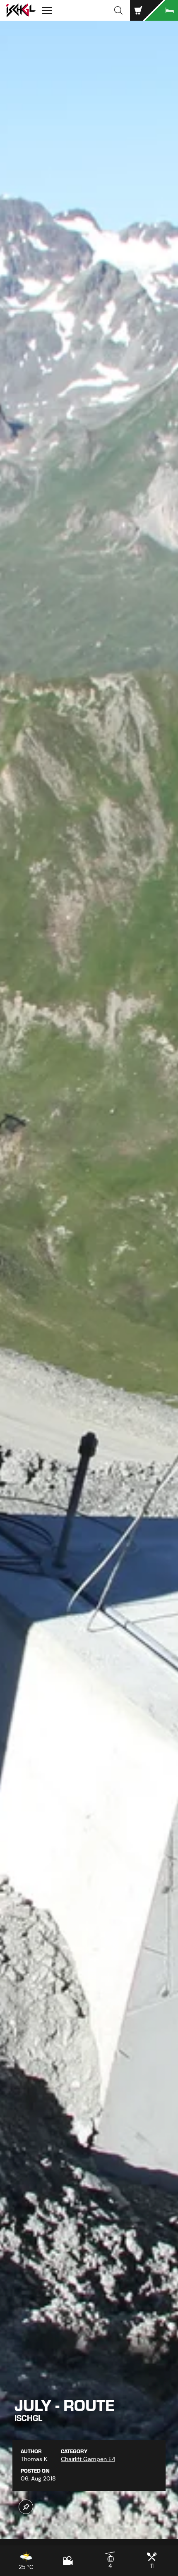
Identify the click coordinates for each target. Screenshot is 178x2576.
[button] (118, 10)
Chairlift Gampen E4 (88, 2459)
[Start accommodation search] (161, 10)
